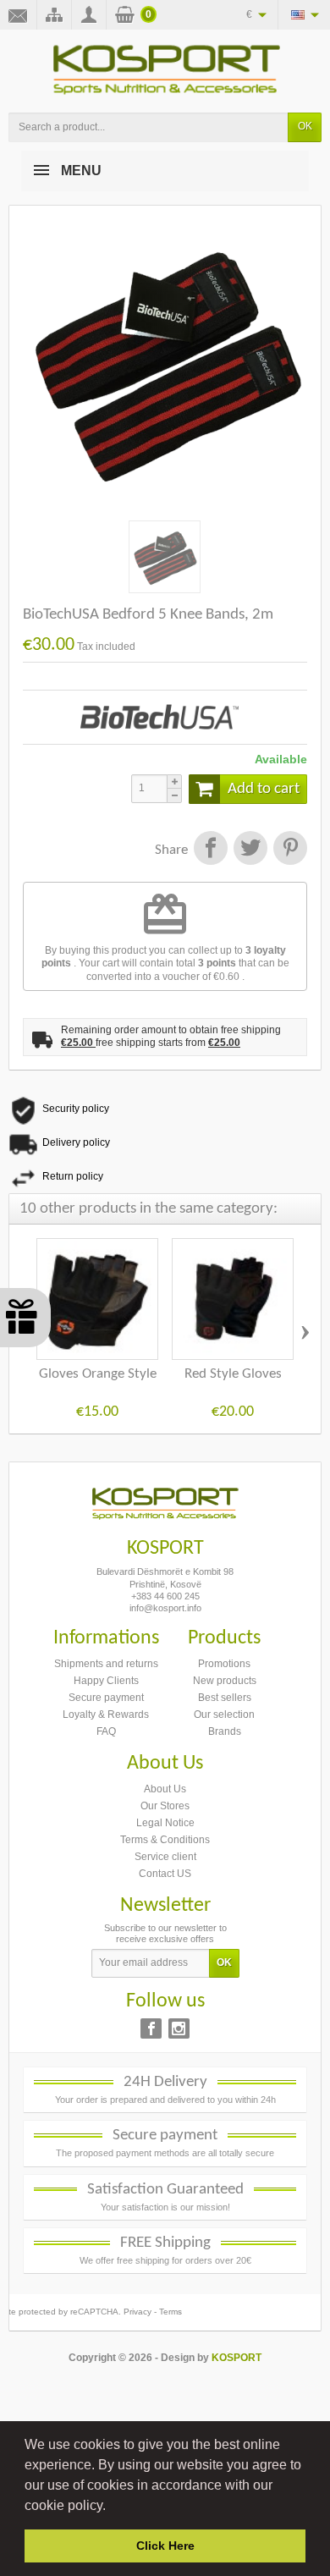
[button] (112, 2507)
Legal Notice (165, 1823)
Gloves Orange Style (98, 1374)
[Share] (210, 850)
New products (225, 1681)
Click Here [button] (165, 2546)
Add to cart (264, 789)
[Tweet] (250, 850)
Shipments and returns (106, 1664)
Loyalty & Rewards (106, 1715)
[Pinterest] (289, 850)
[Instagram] (179, 2028)
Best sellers (225, 1698)
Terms (170, 2312)
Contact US (165, 1874)
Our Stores (165, 1806)
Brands (225, 1731)
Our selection (224, 1715)
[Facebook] (151, 2028)
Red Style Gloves (233, 1374)
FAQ (106, 1731)
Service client (165, 1857)
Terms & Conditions (165, 1840)
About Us (165, 1789)
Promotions (224, 1664)
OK (305, 126)
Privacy (137, 2312)
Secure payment (106, 1698)
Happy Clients (106, 1681)
